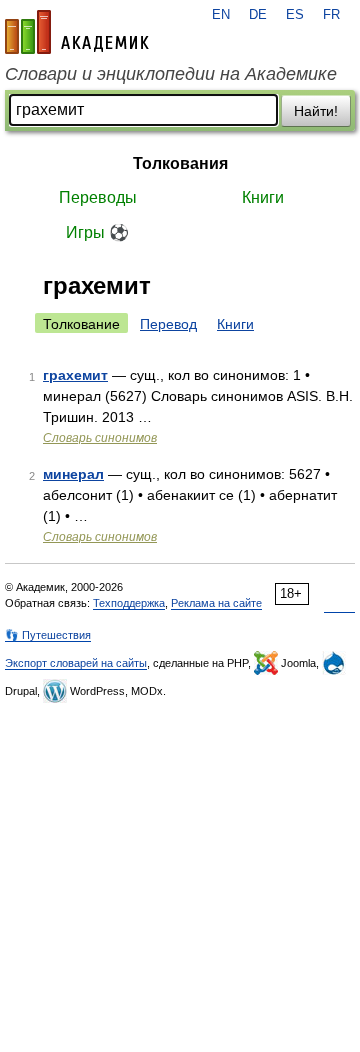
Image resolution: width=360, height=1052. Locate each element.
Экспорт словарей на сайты (76, 663)
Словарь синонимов (100, 438)
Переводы (98, 197)
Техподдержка (129, 603)
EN (221, 15)
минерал (73, 474)
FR (331, 15)
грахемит (75, 375)
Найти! (316, 111)
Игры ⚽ (97, 232)
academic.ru (77, 32)
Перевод (168, 324)
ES (295, 15)
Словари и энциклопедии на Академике (171, 74)
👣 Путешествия (48, 635)
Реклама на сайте (216, 603)
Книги (263, 197)
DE (258, 15)
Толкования (180, 163)
